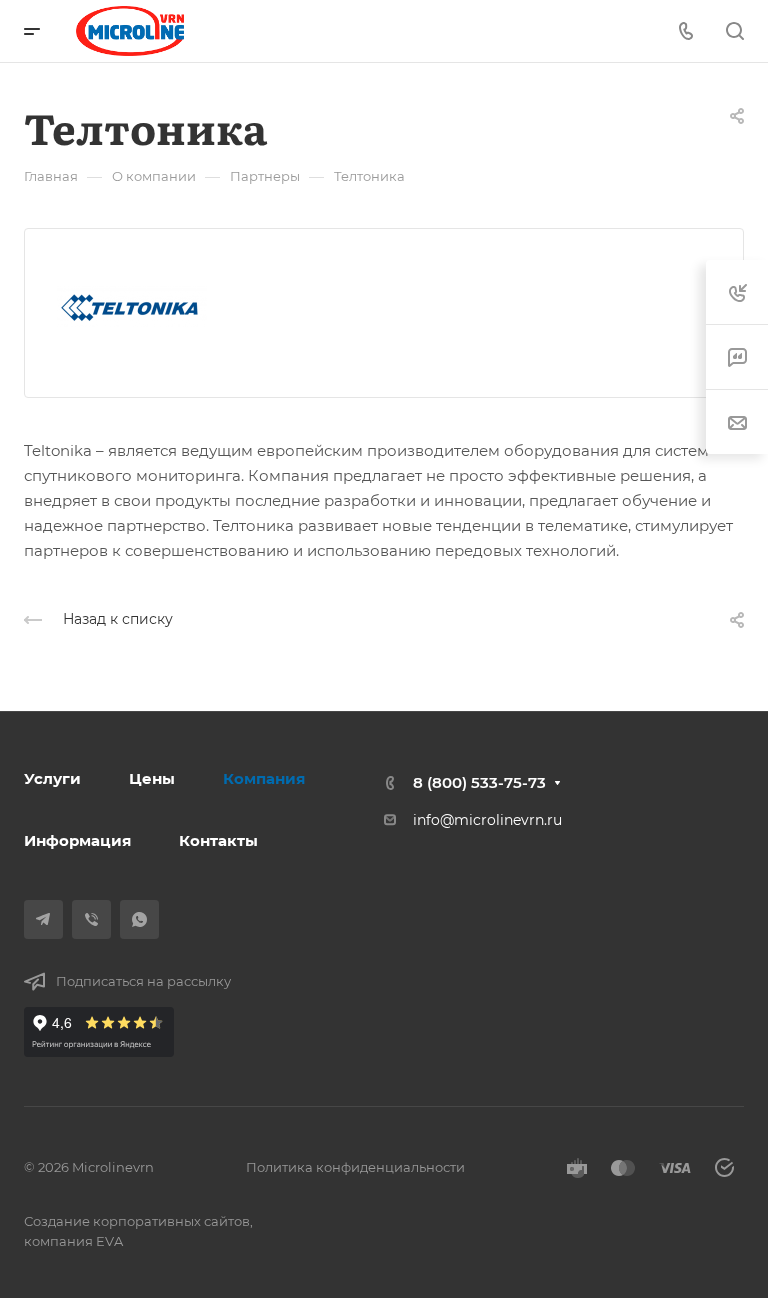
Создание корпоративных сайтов (137, 1221)
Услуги (52, 778)
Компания (264, 778)
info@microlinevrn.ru (487, 820)
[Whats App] (139, 919)
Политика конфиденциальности (355, 1167)
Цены (152, 778)
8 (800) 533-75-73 (479, 782)
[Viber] (91, 919)
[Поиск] (734, 31)
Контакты (218, 840)
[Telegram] (43, 919)
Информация (77, 840)
